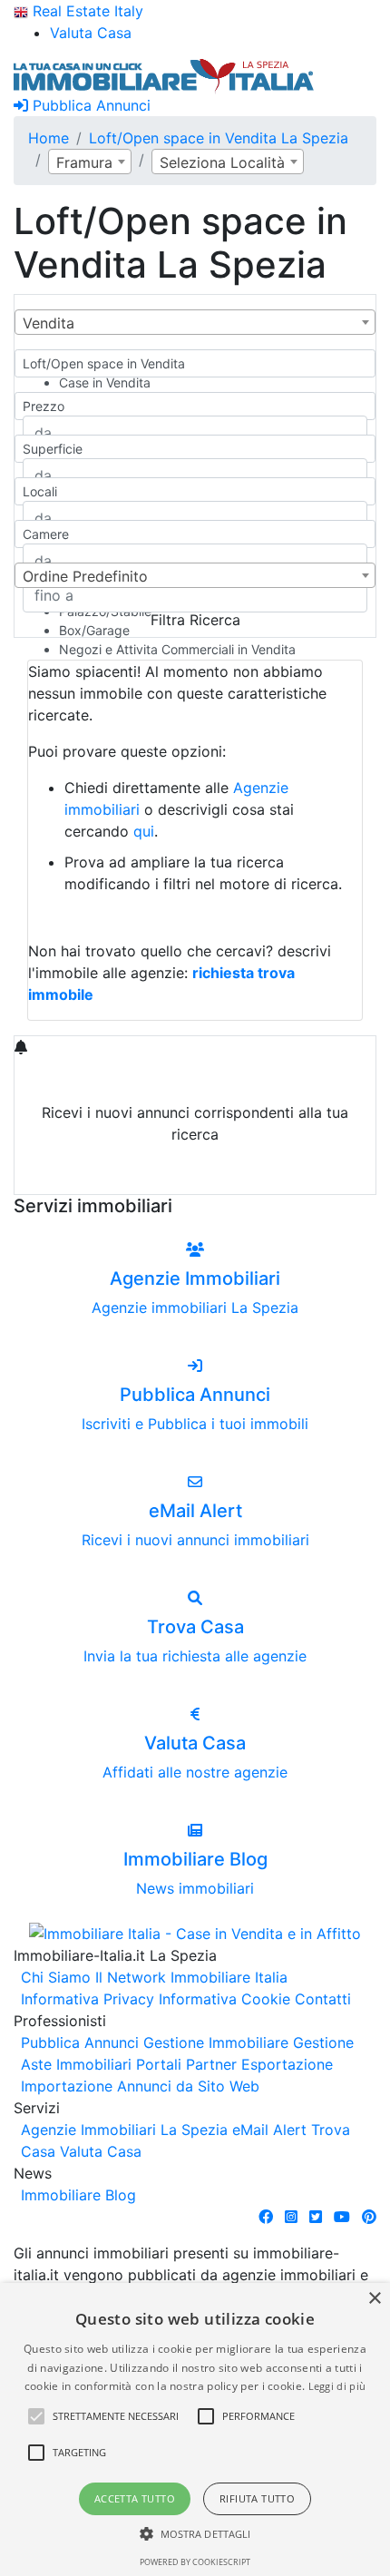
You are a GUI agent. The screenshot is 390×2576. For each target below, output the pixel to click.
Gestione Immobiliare (216, 2042)
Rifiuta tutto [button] (257, 2498)
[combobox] (90, 162)
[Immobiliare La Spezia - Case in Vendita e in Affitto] (164, 74)
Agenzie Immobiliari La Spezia (124, 2130)
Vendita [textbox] (49, 323)
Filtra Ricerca (195, 620)
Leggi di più (337, 2386)
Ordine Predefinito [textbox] (85, 576)
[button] (36, 2416)
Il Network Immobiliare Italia (191, 1977)
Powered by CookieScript (195, 2562)
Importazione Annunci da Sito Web (140, 2086)
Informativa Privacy (88, 1999)
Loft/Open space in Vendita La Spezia (219, 138)
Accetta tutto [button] (135, 2498)
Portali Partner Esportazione (234, 2064)
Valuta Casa (101, 2151)
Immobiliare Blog (78, 2195)
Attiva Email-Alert (195, 1177)
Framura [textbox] (84, 162)
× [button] (374, 2299)
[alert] (195, 2429)
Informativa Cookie (224, 1999)
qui (144, 831)
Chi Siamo (56, 1977)
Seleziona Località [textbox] (222, 162)
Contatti (323, 1999)
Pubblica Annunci (89, 105)
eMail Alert (269, 2130)
